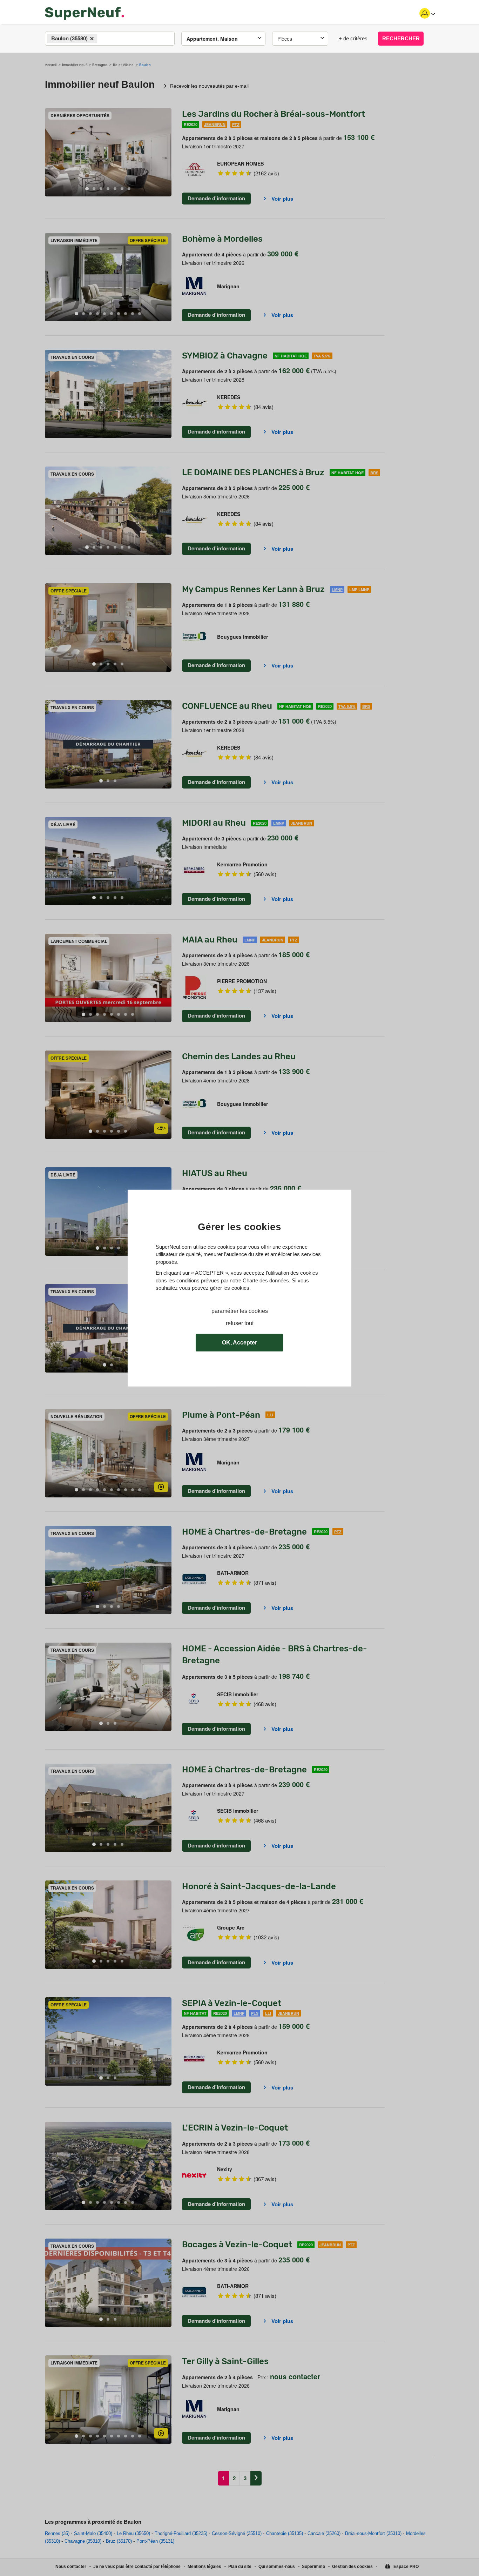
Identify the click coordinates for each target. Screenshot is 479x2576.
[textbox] (105, 39)
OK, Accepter (239, 1343)
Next (166, 152)
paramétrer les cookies (240, 1311)
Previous (50, 152)
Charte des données (266, 1280)
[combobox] (110, 39)
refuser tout (240, 1323)
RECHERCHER (401, 38)
